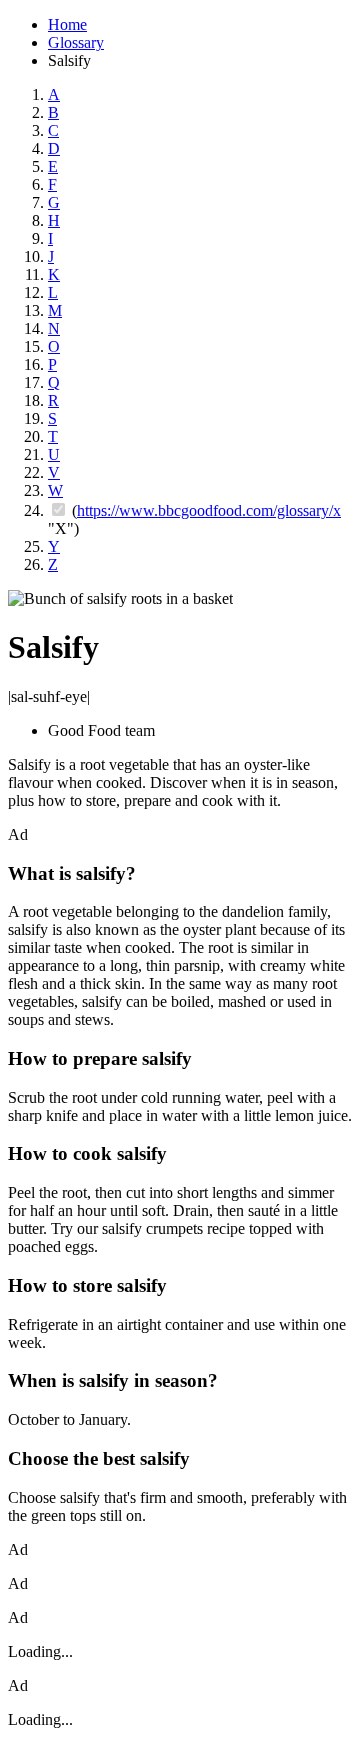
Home (67, 24)
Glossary (76, 42)
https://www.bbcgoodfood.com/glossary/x (209, 510)
